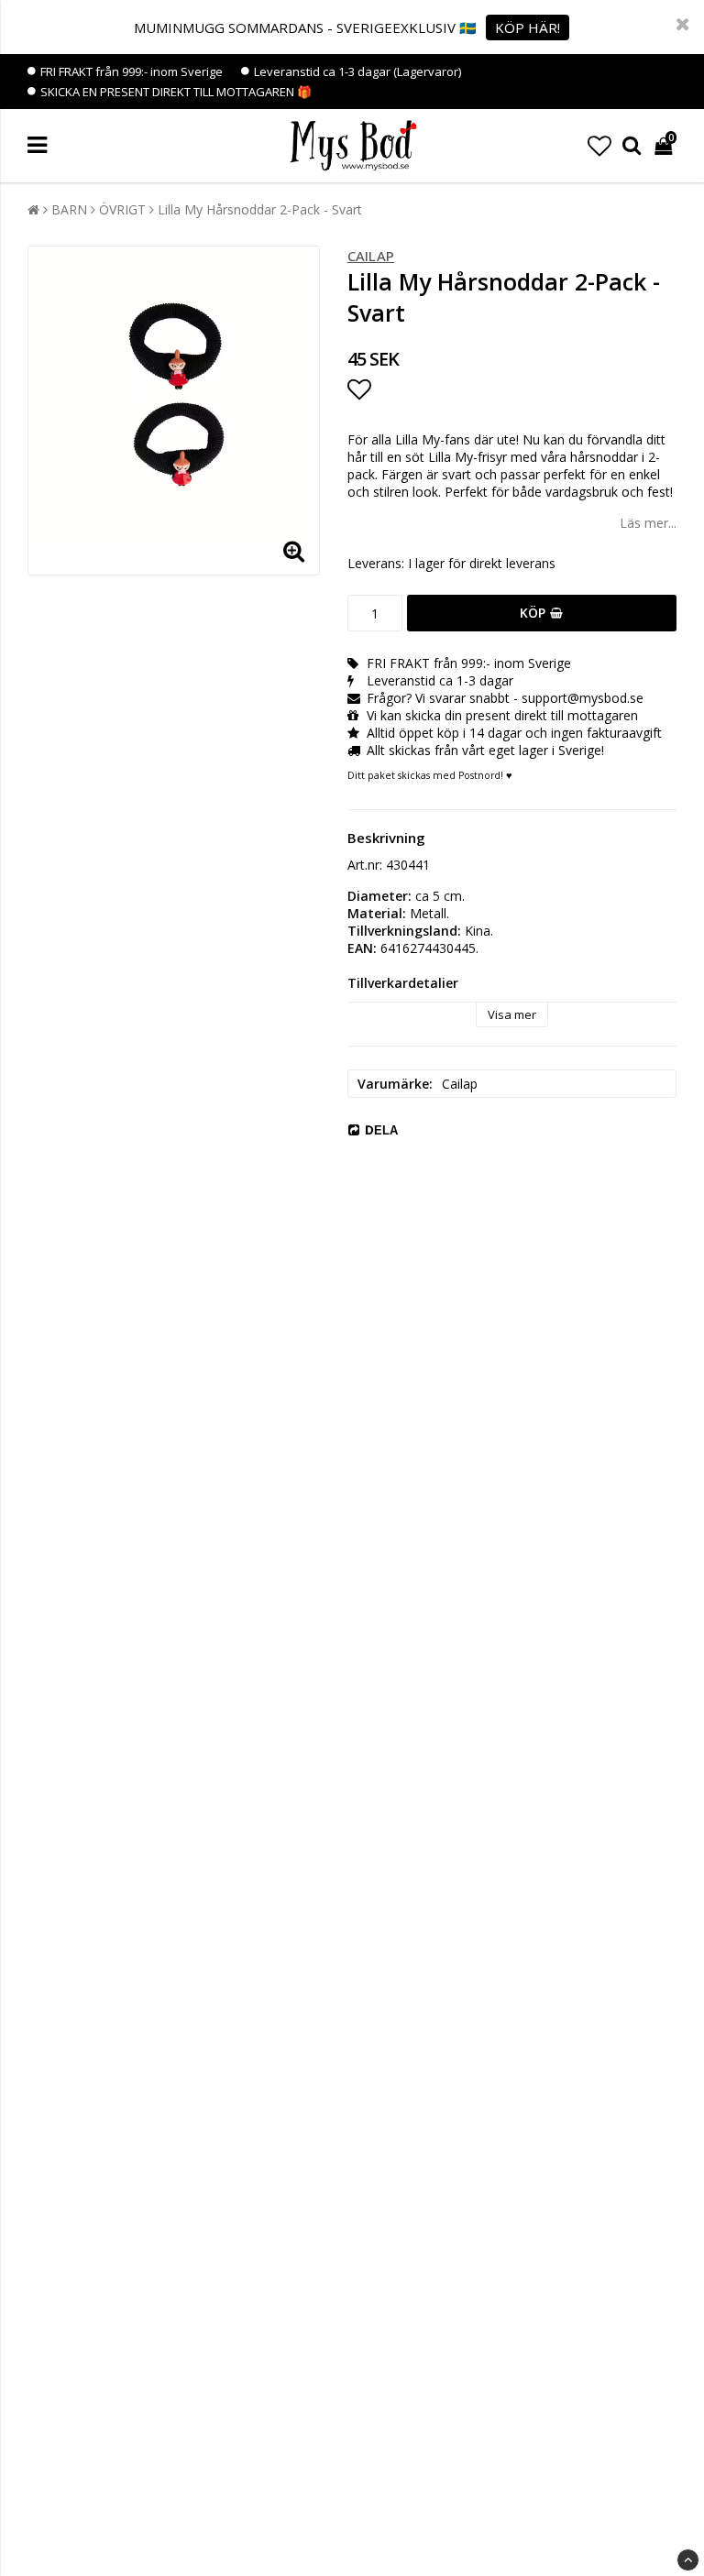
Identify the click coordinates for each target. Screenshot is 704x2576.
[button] (599, 146)
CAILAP (371, 256)
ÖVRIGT (122, 209)
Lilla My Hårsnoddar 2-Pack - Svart (260, 209)
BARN (69, 209)
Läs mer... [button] (648, 523)
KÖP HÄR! (528, 27)
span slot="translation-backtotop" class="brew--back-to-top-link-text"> (688, 2560)
